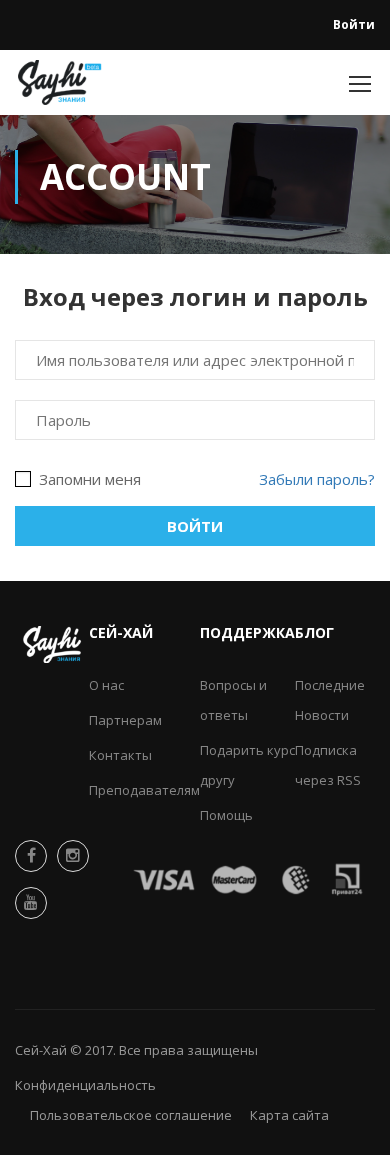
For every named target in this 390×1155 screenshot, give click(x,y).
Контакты (120, 755)
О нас (106, 685)
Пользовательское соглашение (131, 1115)
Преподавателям (144, 790)
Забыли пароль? (317, 479)
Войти (354, 24)
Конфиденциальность (85, 1085)
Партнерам (125, 720)
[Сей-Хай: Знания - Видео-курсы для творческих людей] (60, 87)
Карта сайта (289, 1115)
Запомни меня (88, 479)
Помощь (226, 815)
